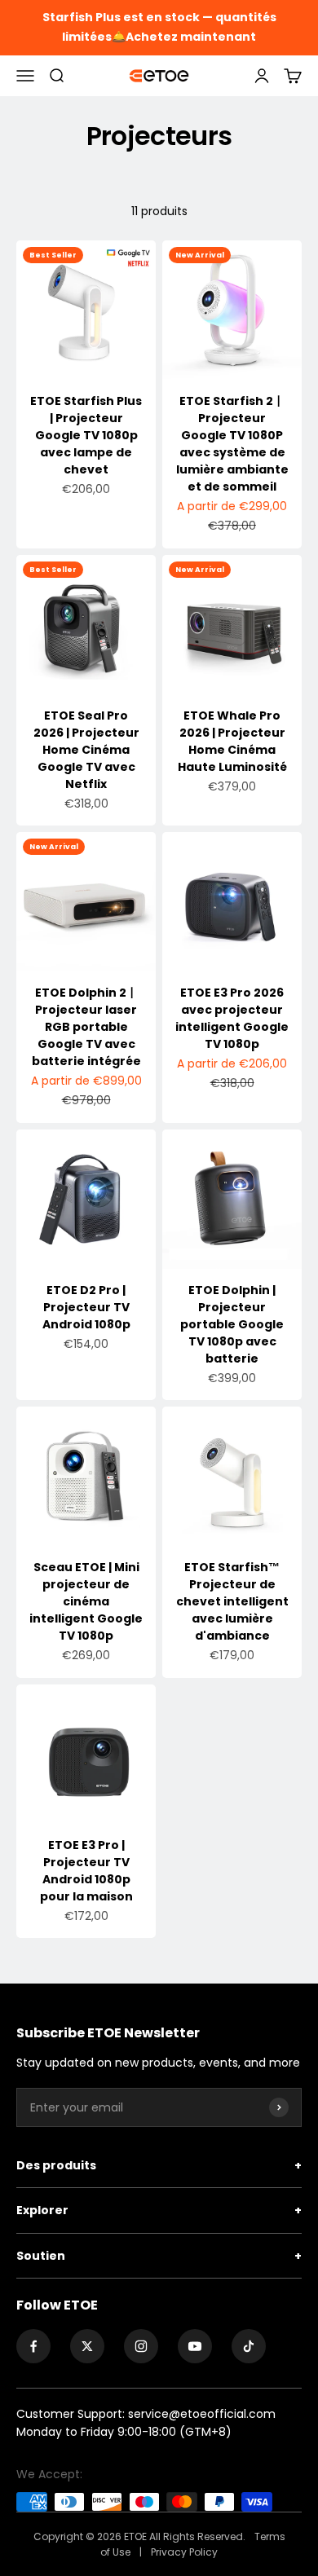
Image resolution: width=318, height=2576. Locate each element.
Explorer (159, 2210)
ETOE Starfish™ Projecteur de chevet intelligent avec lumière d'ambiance (232, 1601)
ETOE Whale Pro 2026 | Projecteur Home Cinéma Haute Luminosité (232, 741)
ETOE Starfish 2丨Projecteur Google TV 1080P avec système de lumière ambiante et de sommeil (232, 444)
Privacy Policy (184, 2552)
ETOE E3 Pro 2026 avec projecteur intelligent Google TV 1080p (232, 1018)
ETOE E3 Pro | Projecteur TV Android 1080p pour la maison (86, 1871)
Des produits (159, 2165)
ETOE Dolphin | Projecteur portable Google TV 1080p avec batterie (232, 1324)
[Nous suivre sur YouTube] (195, 2346)
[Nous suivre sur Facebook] (33, 2346)
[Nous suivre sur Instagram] (141, 2346)
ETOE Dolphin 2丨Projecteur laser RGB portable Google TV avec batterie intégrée (86, 1027)
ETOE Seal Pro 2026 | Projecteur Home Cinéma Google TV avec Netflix (86, 750)
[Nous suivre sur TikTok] (249, 2346)
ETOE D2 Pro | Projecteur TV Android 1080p (86, 1307)
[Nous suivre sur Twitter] (87, 2346)
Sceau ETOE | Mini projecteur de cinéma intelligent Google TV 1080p (86, 1601)
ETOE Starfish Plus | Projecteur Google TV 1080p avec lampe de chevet (86, 435)
